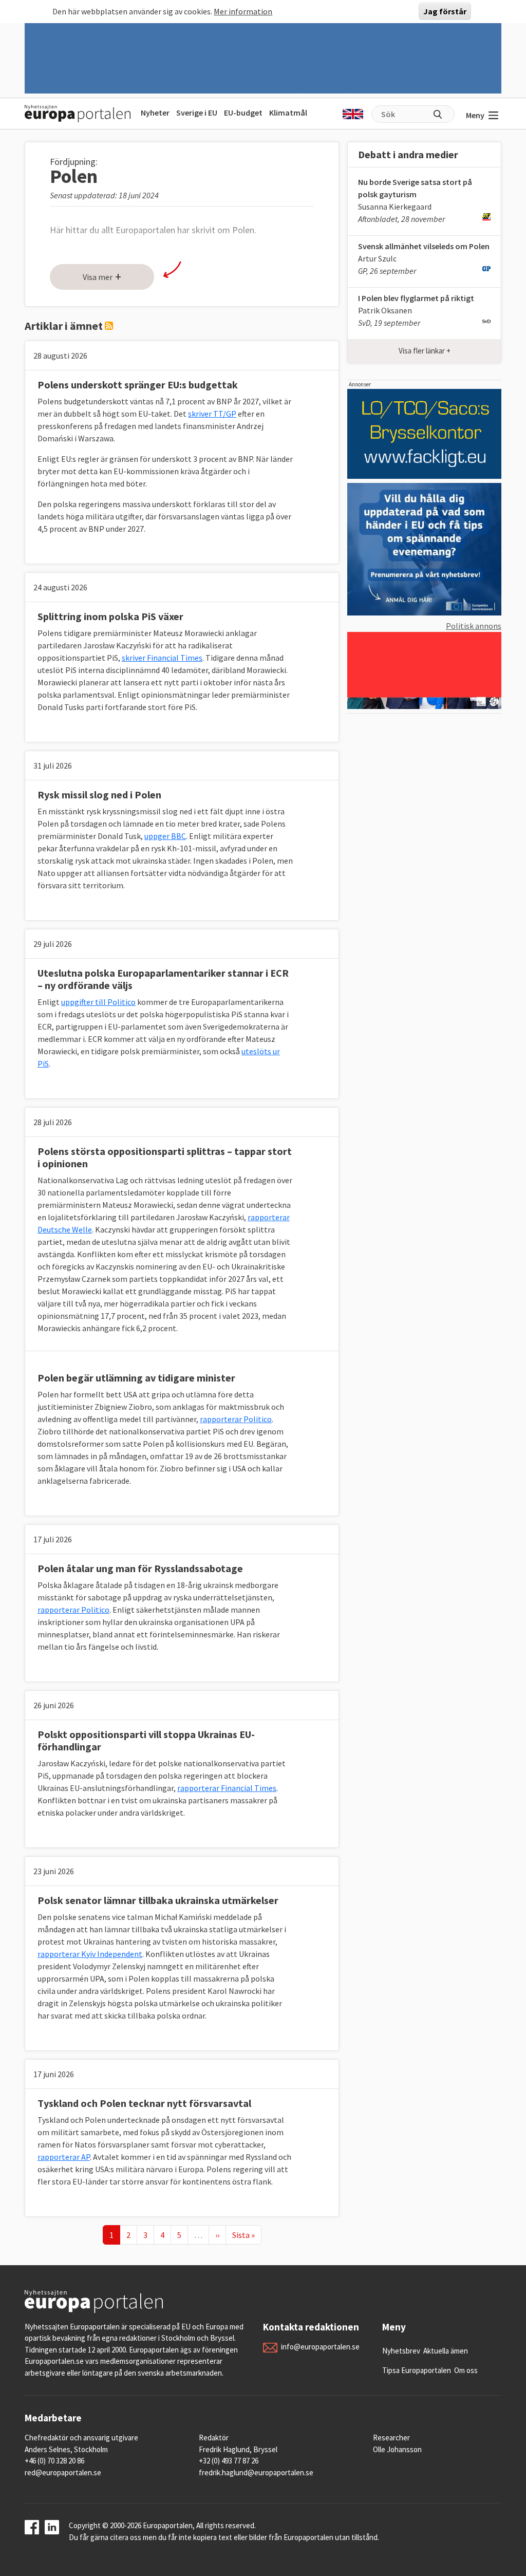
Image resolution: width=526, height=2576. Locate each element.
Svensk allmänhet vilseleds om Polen (424, 246)
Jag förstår (445, 11)
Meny (475, 115)
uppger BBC (165, 836)
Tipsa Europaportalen (417, 2370)
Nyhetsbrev (401, 2351)
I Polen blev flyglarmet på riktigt (416, 298)
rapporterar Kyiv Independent (90, 1954)
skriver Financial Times (162, 658)
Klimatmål (288, 113)
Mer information (243, 11)
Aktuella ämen (446, 2351)
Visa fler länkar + (425, 351)
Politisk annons (474, 626)
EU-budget (243, 113)
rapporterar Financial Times (227, 1788)
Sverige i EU (197, 113)
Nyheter (155, 113)
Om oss (466, 2370)
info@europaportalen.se (320, 2347)
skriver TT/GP (212, 414)
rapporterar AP (64, 2157)
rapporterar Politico (236, 1419)
